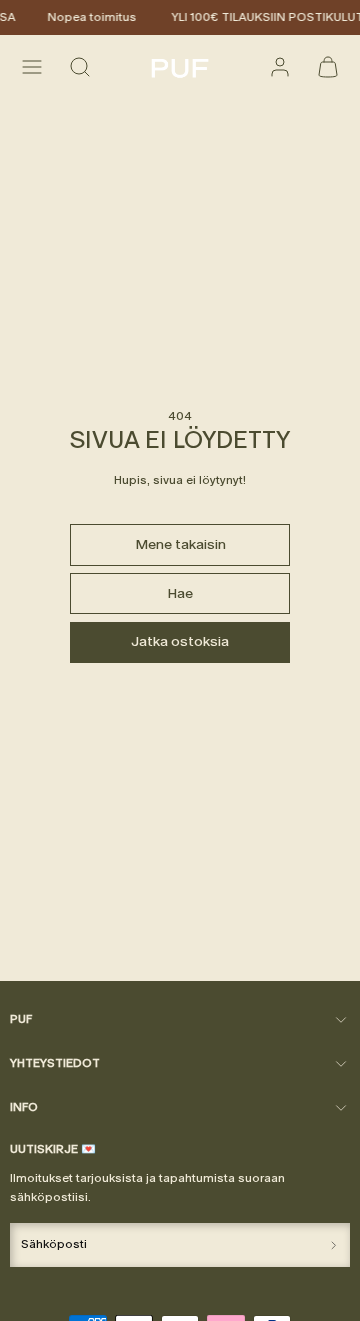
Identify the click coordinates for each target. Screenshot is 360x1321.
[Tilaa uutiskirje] (333, 1245)
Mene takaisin (180, 544)
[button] (32, 67)
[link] (280, 67)
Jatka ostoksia (180, 641)
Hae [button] (180, 593)
